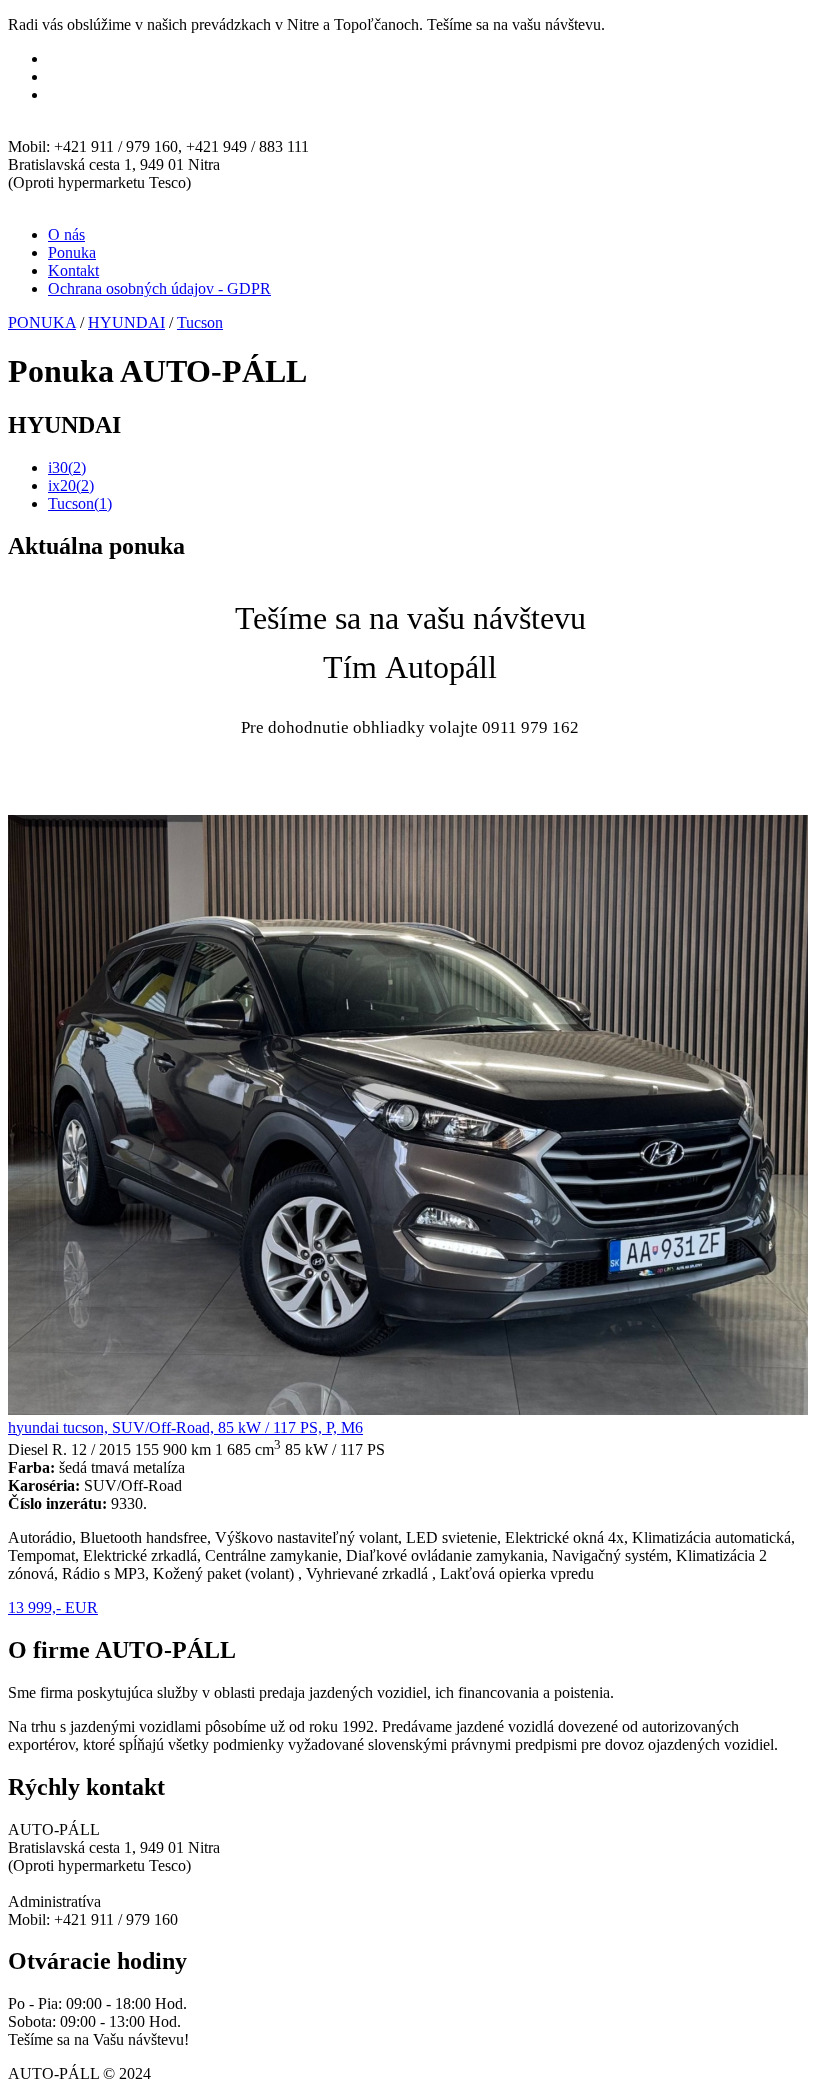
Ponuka (72, 252)
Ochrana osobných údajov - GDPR (159, 288)
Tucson (200, 322)
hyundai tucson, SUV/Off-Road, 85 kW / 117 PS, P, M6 (185, 1427)
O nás (66, 234)
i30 (67, 467)
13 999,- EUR (53, 1607)
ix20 (71, 485)
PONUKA (42, 322)
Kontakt (73, 270)
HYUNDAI (126, 322)
